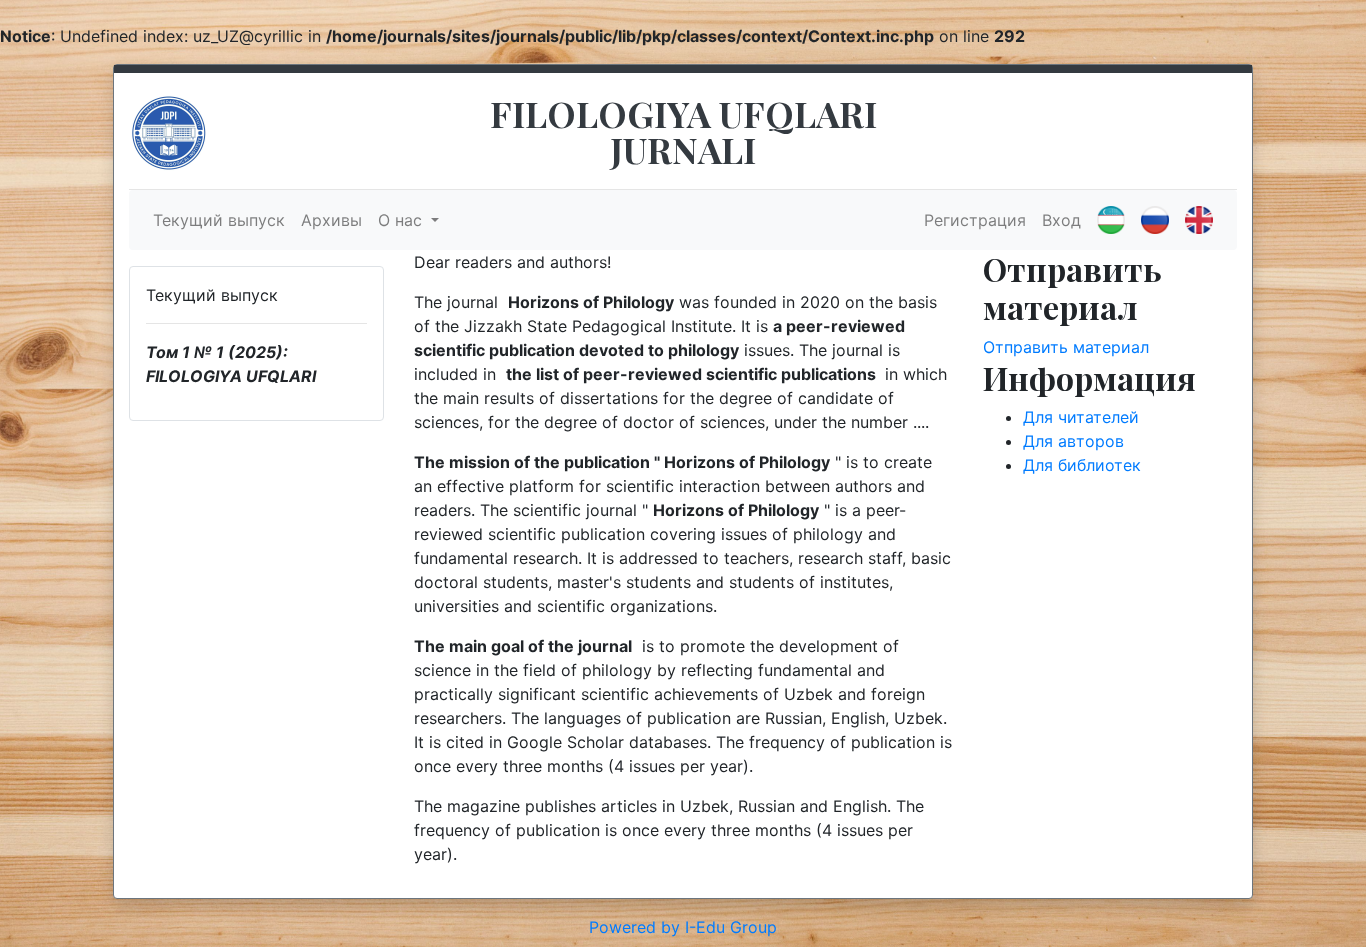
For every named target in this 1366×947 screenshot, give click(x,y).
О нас (402, 220)
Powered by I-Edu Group (683, 927)
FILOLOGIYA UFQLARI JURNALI (683, 131)
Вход (1061, 220)
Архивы (331, 220)
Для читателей (1081, 417)
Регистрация (975, 220)
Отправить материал (1066, 347)
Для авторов (1073, 441)
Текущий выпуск (219, 220)
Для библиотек (1082, 465)
